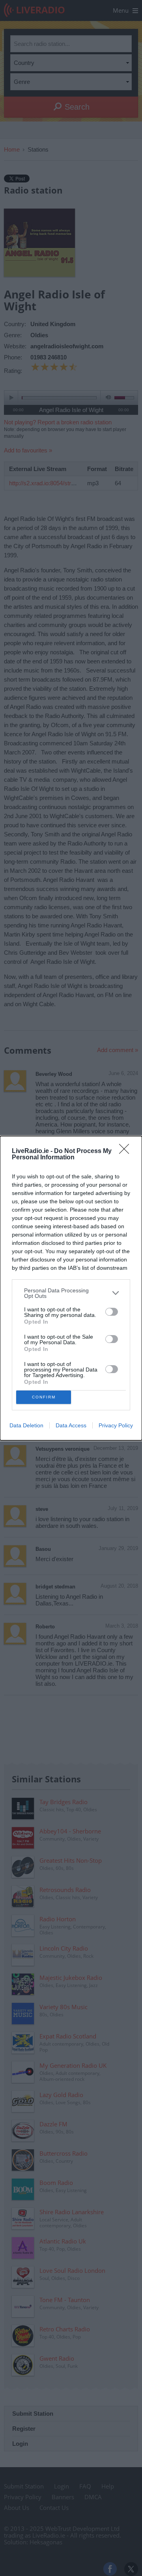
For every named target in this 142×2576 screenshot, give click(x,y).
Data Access (71, 1425)
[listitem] (71, 1293)
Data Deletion (26, 1425)
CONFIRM (44, 1397)
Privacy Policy (116, 1425)
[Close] (127, 1151)
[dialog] (71, 1288)
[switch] (112, 1312)
